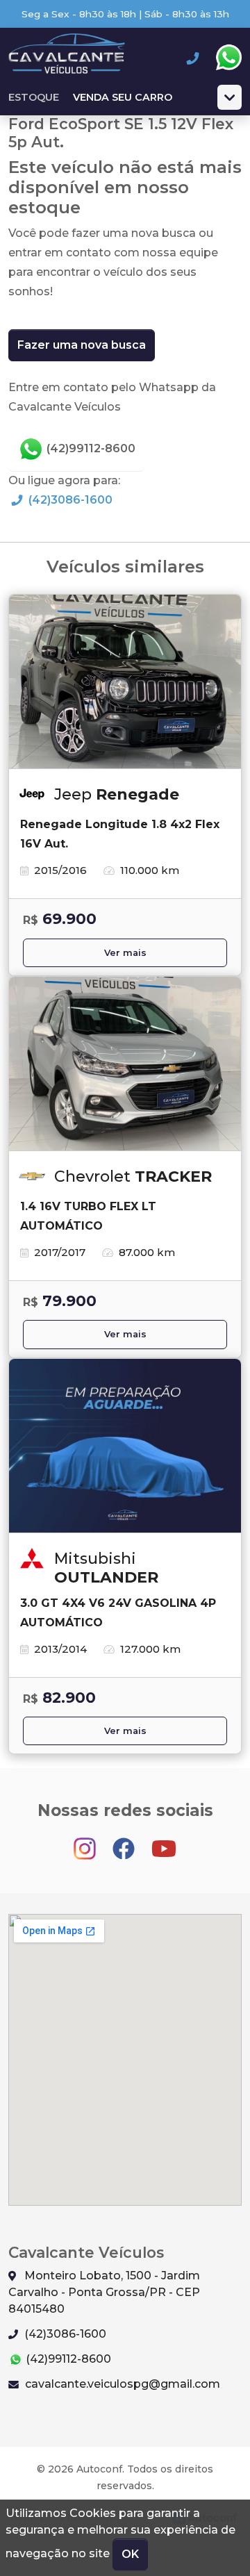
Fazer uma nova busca (82, 345)
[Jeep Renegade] (125, 682)
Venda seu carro (123, 97)
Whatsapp (228, 58)
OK (130, 2554)
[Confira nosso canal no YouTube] (164, 1842)
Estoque (34, 97)
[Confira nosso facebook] (125, 1842)
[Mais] (230, 97)
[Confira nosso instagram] (86, 1842)
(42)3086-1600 (69, 500)
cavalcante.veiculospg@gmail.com (121, 2384)
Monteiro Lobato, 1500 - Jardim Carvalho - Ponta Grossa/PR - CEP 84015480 (104, 2292)
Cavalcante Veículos (67, 58)
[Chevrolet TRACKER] (125, 1064)
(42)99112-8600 (90, 448)
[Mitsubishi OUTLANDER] (125, 1446)
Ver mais (125, 953)
